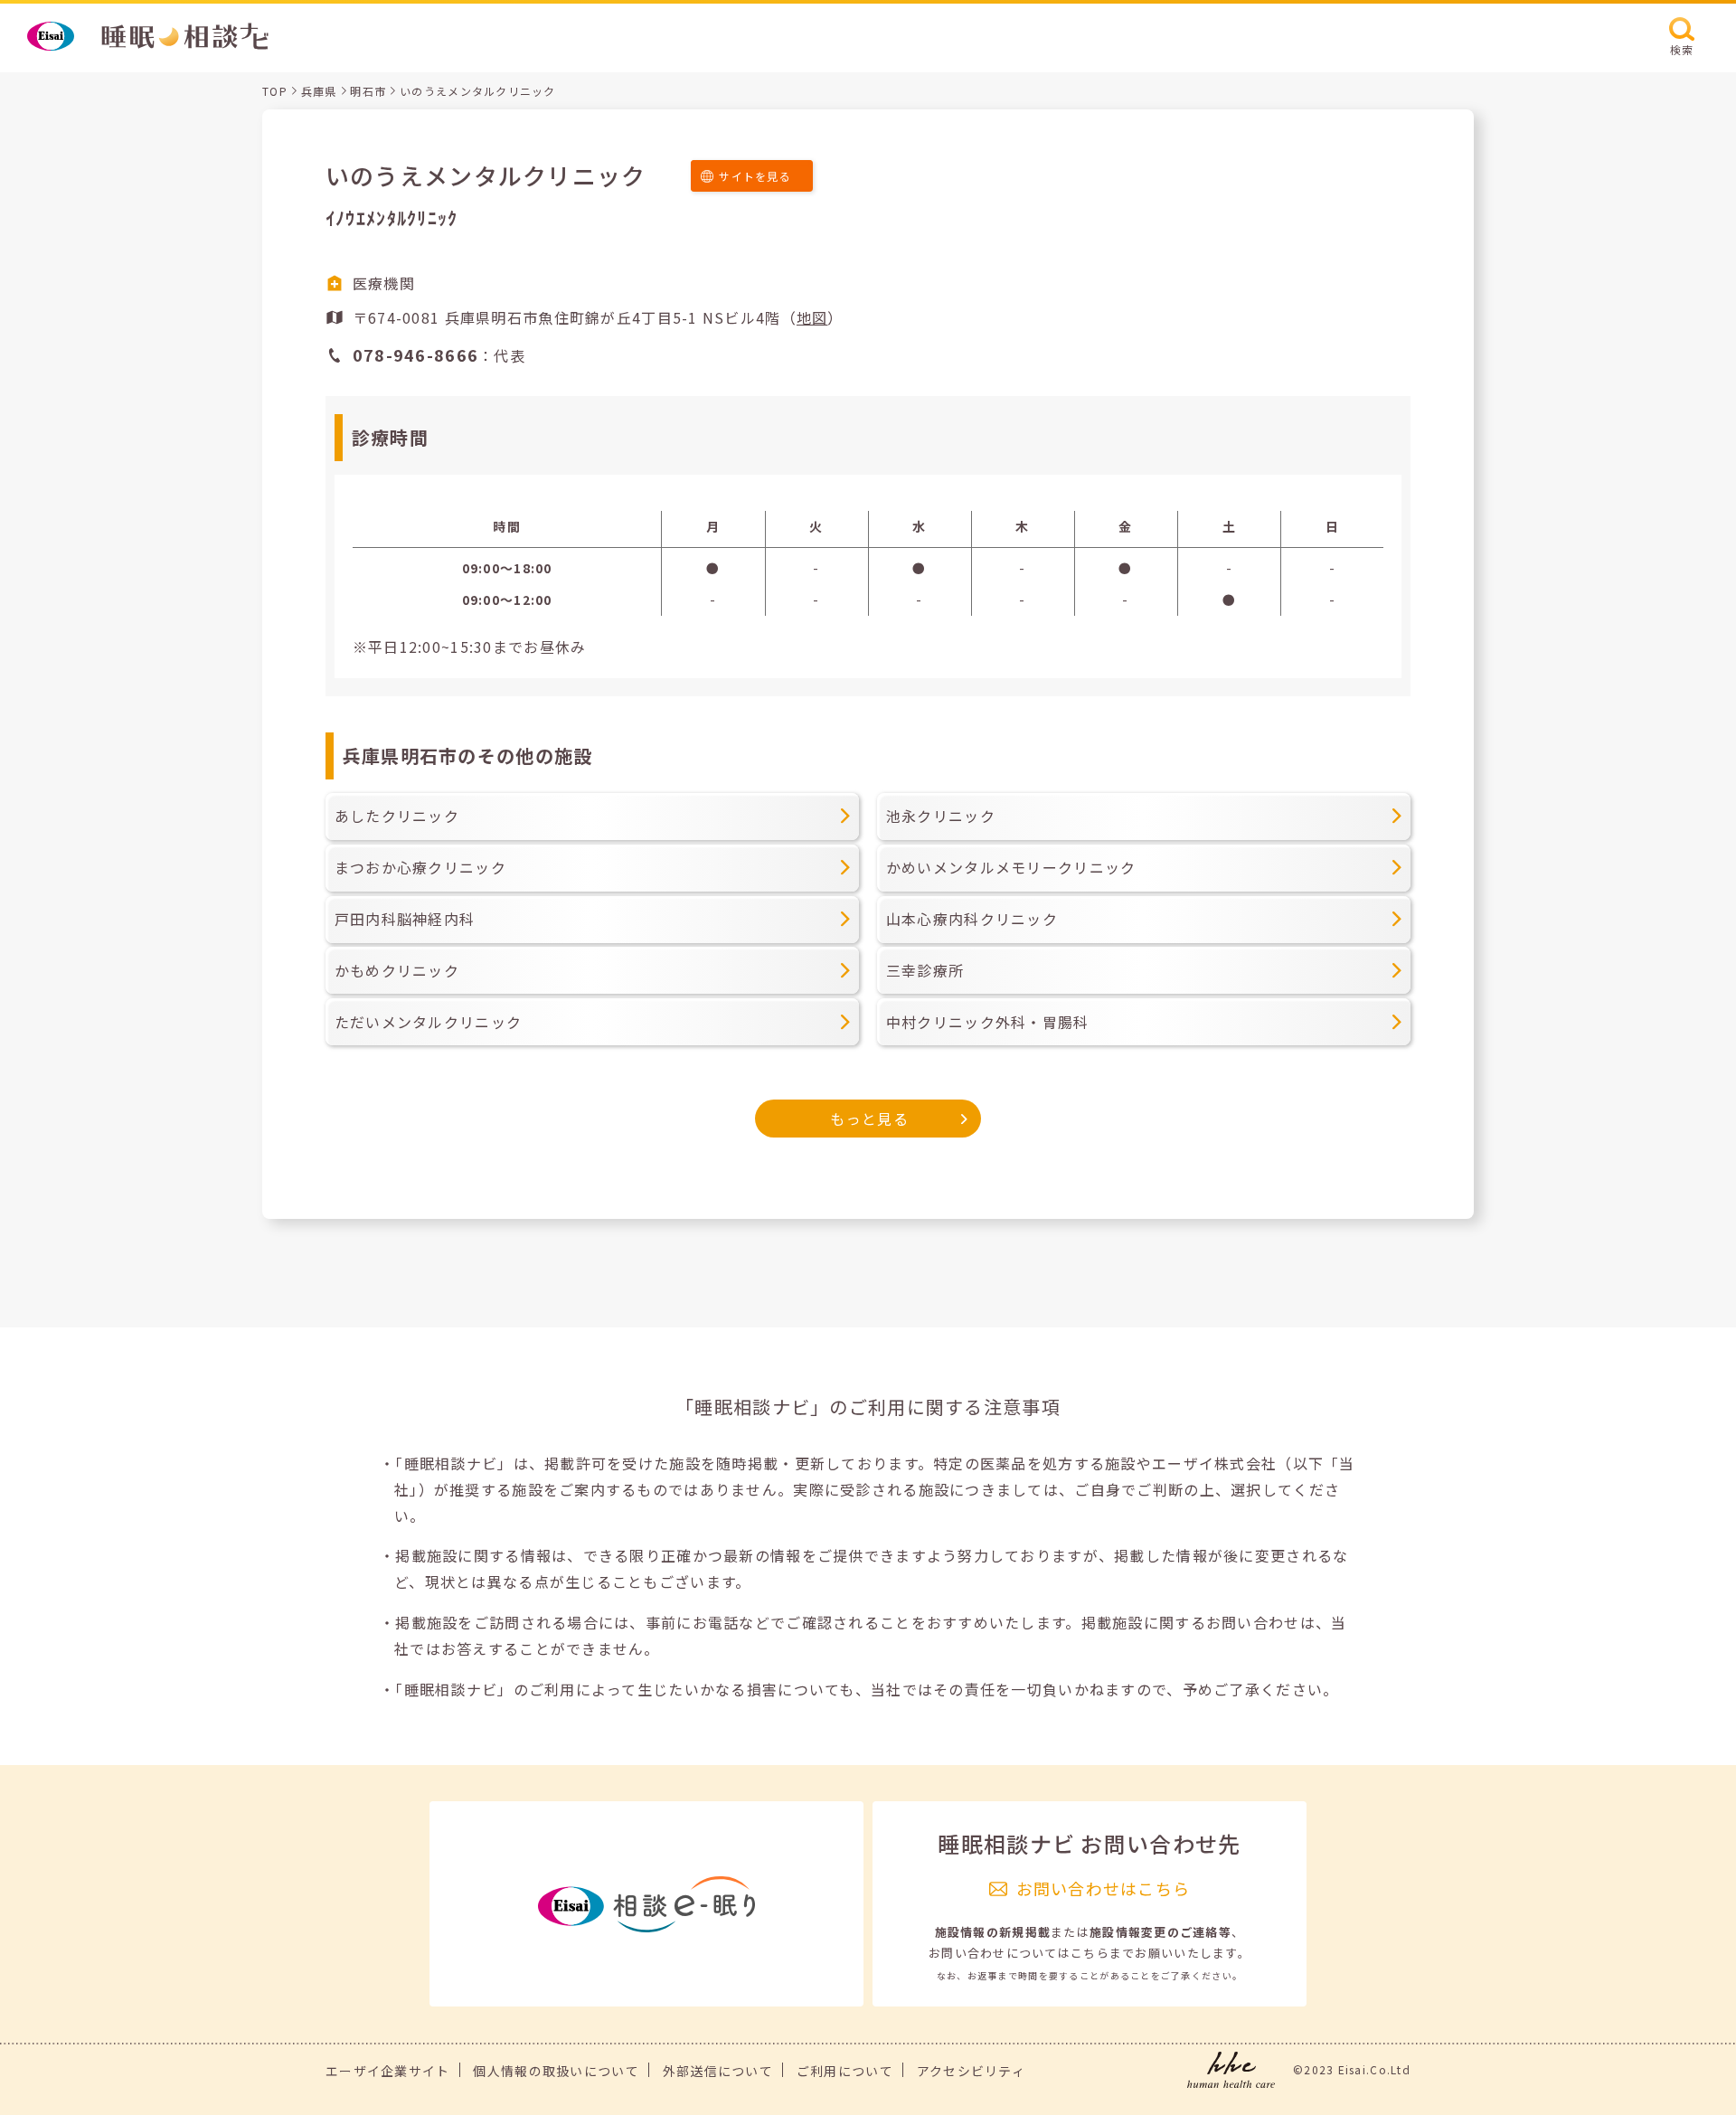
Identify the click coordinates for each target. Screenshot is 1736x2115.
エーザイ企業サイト (388, 2071)
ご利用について (845, 2071)
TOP (275, 91)
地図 (812, 317)
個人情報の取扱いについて (556, 2071)
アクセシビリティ (971, 2071)
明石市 (368, 91)
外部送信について (718, 2071)
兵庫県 (319, 91)
